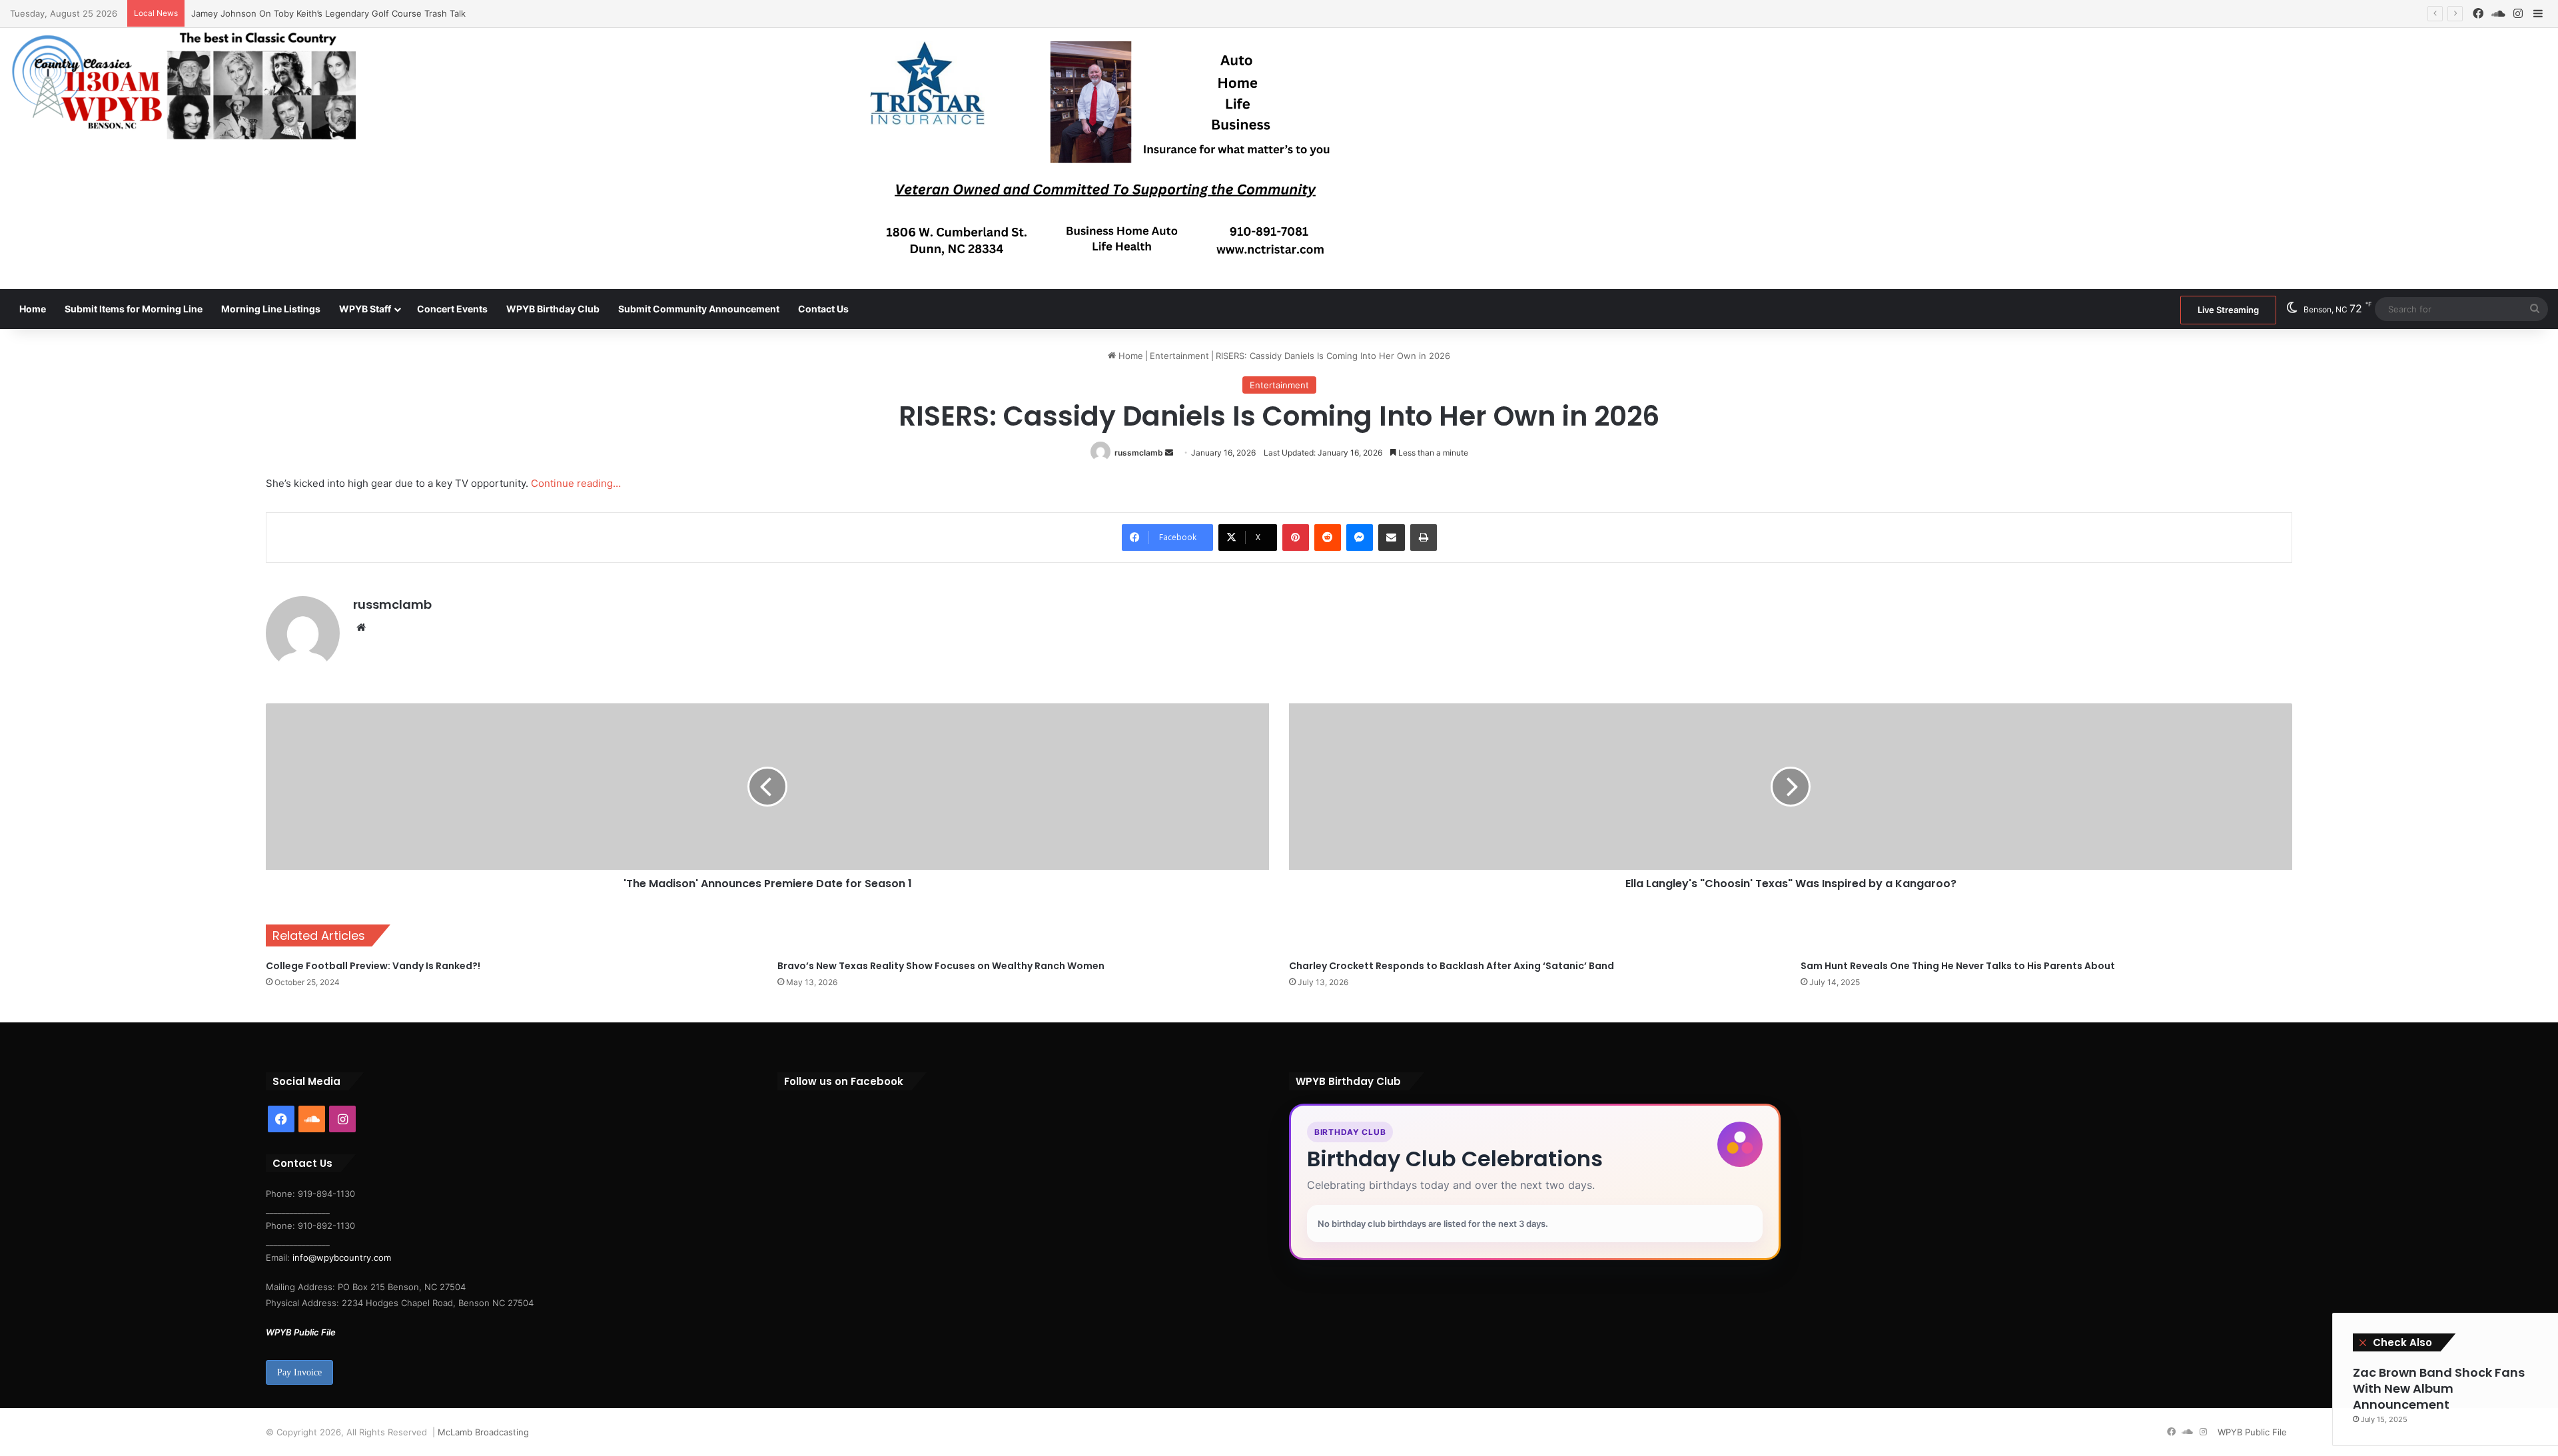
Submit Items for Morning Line (134, 309)
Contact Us (823, 309)
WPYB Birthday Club (553, 309)
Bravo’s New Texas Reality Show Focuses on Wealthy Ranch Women (941, 966)
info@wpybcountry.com (340, 1258)
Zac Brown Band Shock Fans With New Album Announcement (2439, 1388)
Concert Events (452, 309)
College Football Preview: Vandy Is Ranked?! (373, 966)
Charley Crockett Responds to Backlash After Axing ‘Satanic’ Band (1452, 966)
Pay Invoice (299, 1372)
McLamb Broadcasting (483, 1432)
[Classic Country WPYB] (183, 87)
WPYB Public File (301, 1332)
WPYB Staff (365, 309)
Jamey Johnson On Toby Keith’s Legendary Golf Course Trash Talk (328, 13)
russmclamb (1139, 453)
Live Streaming (2228, 310)
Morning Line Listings (271, 309)
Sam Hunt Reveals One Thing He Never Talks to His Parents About (1958, 966)
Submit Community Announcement (699, 309)
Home (33, 309)
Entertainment (1179, 356)
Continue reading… (576, 483)
